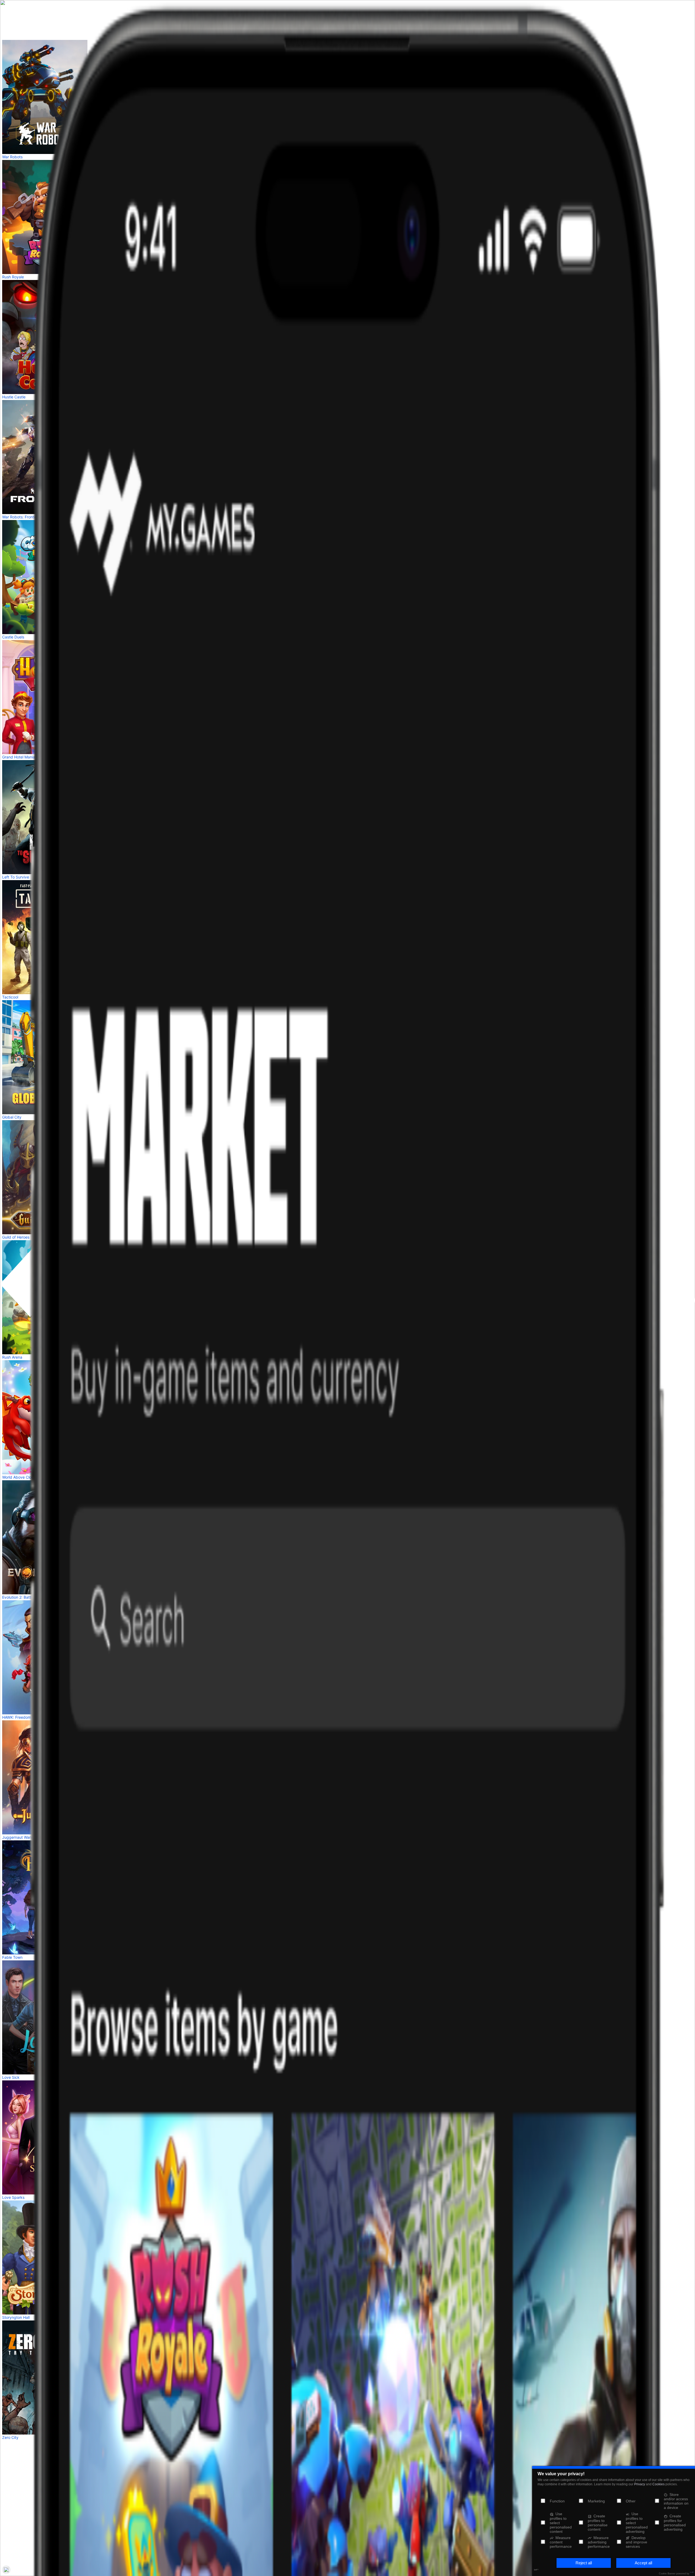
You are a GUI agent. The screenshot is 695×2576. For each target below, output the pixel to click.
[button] (584, 2563)
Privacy (640, 2484)
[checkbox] (581, 2501)
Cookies (658, 2484)
